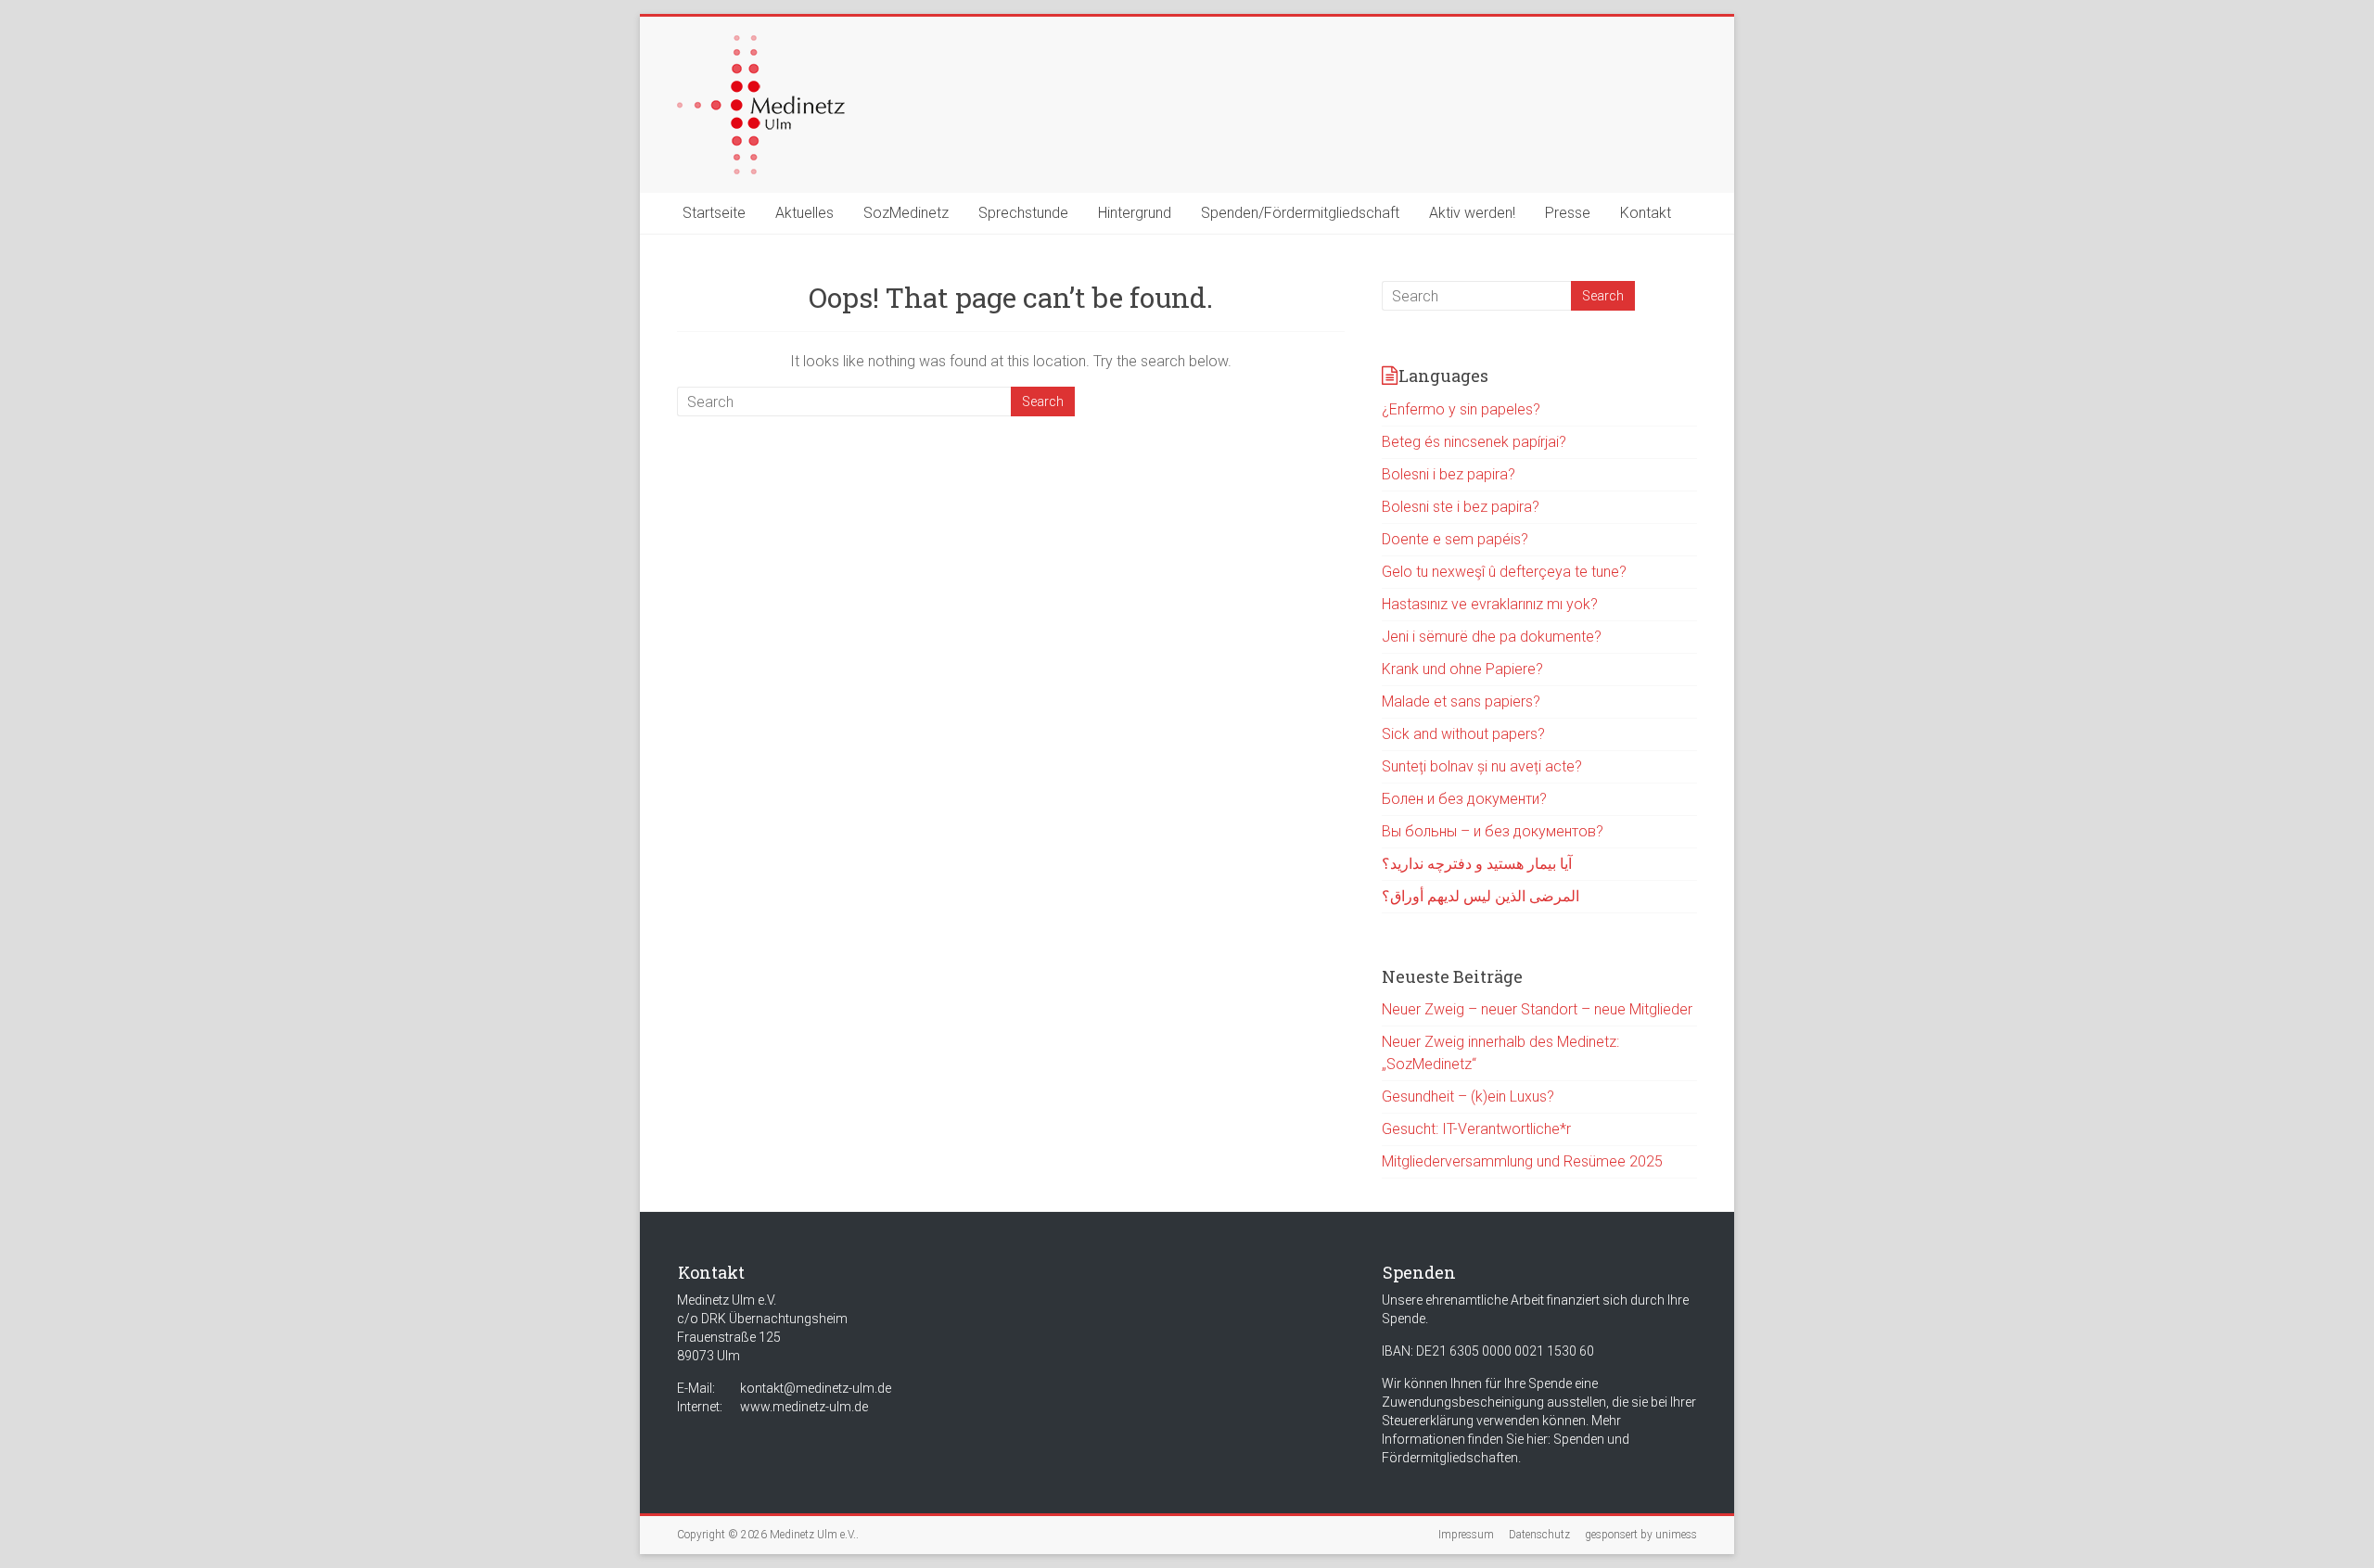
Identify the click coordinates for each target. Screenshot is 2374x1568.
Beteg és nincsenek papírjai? (1474, 442)
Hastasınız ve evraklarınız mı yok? (1490, 604)
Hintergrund (1135, 213)
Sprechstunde (1023, 213)
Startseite (714, 213)
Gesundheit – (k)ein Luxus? (1468, 1096)
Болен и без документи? (1464, 799)
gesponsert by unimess (1641, 1535)
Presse (1568, 213)
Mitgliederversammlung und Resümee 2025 (1522, 1161)
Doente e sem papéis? (1455, 539)
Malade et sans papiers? (1461, 701)
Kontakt (1646, 213)
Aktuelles (804, 213)
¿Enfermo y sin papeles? (1461, 409)
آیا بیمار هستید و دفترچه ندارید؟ (1477, 864)
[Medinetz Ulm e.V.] (761, 44)
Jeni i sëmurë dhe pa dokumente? (1492, 637)
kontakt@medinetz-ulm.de (816, 1388)
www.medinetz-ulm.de (804, 1407)
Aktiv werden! (1472, 213)
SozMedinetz (906, 213)
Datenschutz (1539, 1535)
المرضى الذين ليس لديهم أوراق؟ (1481, 896)
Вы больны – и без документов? (1493, 831)
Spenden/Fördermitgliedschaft (1300, 213)
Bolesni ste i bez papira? (1461, 507)
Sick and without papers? (1463, 734)
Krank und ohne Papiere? (1462, 669)
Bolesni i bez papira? (1449, 474)
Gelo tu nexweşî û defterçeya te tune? (1504, 572)
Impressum (1466, 1535)
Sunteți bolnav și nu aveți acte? (1482, 766)
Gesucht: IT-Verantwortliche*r (1476, 1129)
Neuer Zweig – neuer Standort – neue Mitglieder (1537, 1009)
